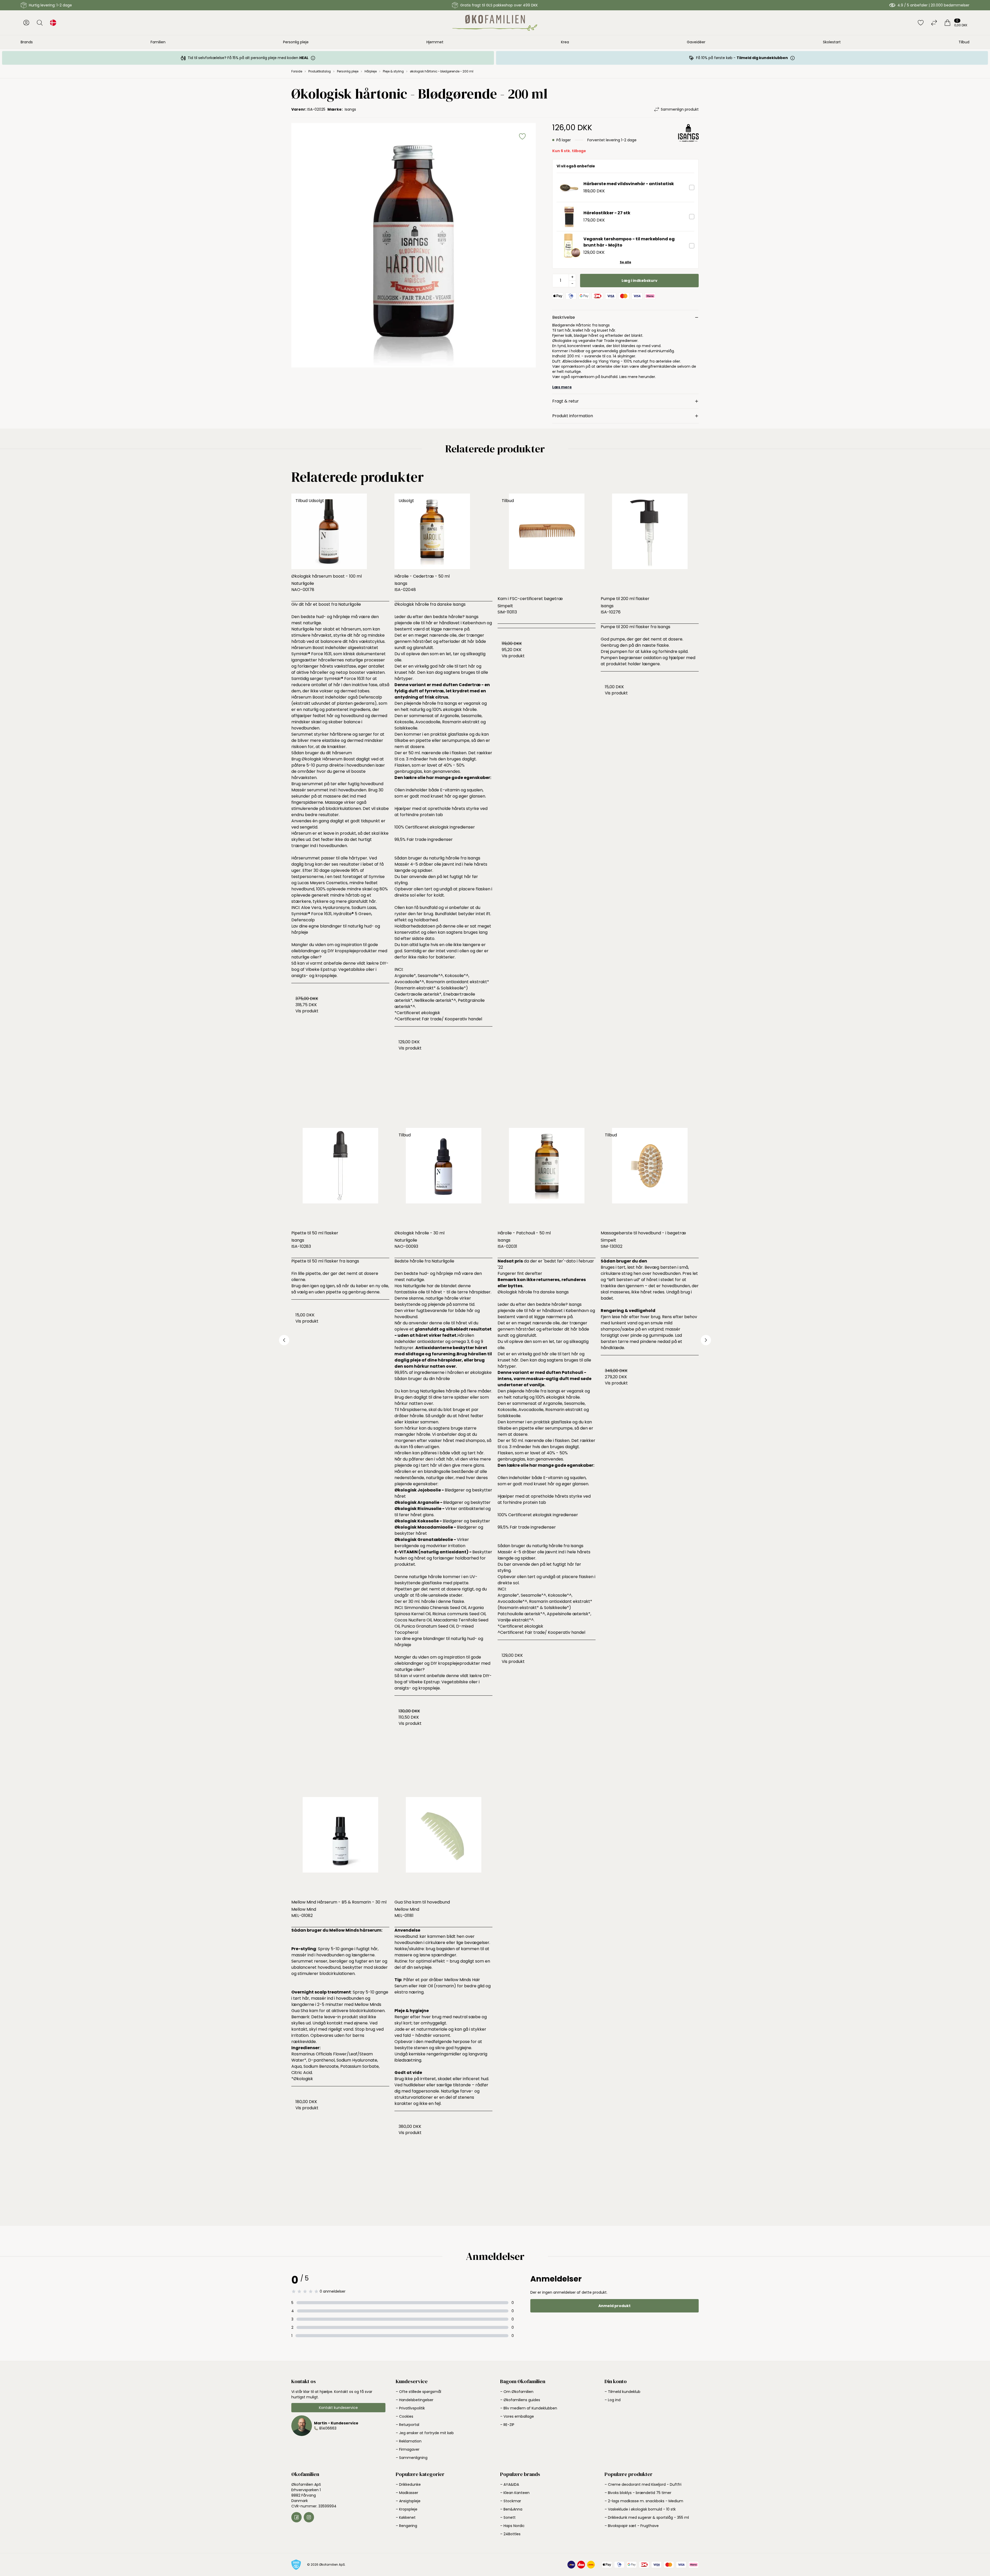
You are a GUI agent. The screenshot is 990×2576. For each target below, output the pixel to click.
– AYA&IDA (510, 2484)
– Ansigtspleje (408, 2501)
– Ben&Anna (511, 2509)
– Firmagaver (408, 2449)
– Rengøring (406, 2526)
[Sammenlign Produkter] (934, 23)
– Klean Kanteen (515, 2493)
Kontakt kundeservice (338, 2408)
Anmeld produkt (614, 2306)
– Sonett (508, 2517)
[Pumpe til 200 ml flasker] (650, 543)
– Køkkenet (406, 2517)
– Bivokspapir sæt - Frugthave (632, 2526)
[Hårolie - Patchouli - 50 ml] (547, 1177)
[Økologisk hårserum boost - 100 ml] (340, 531)
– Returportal (407, 2425)
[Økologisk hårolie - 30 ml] (443, 1177)
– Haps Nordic (512, 2526)
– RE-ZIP (507, 2425)
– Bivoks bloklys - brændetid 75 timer (638, 2493)
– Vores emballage (517, 2416)
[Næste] (706, 1340)
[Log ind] (26, 23)
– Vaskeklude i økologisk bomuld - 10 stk (640, 2509)
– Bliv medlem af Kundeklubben (529, 2408)
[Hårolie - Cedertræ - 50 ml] (443, 531)
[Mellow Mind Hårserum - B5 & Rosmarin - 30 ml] (340, 1846)
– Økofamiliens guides (520, 2400)
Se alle (625, 262)
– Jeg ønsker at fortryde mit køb (425, 2433)
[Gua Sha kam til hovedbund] (443, 1846)
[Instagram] (309, 2517)
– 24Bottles (510, 2534)
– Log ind (613, 2400)
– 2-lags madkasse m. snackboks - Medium (644, 2501)
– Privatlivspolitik (410, 2408)
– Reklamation (409, 2441)
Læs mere (562, 387)
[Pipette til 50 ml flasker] (340, 1177)
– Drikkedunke (408, 2484)
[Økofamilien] (495, 23)
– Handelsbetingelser (415, 2400)
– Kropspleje (407, 2509)
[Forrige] (284, 1340)
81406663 (328, 2428)
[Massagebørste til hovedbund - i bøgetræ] (650, 1177)
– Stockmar (511, 2501)
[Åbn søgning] (40, 23)
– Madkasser (407, 2493)
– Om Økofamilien (517, 2392)
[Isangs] (688, 138)
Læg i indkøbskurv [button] (640, 281)
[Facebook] (296, 2517)
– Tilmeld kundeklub (622, 2392)
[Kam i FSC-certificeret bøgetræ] (547, 543)
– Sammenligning (412, 2458)
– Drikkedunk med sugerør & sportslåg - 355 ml (647, 2517)
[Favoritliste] (921, 23)
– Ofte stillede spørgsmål (418, 2392)
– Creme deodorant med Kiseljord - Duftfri (643, 2484)
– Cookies (405, 2416)
